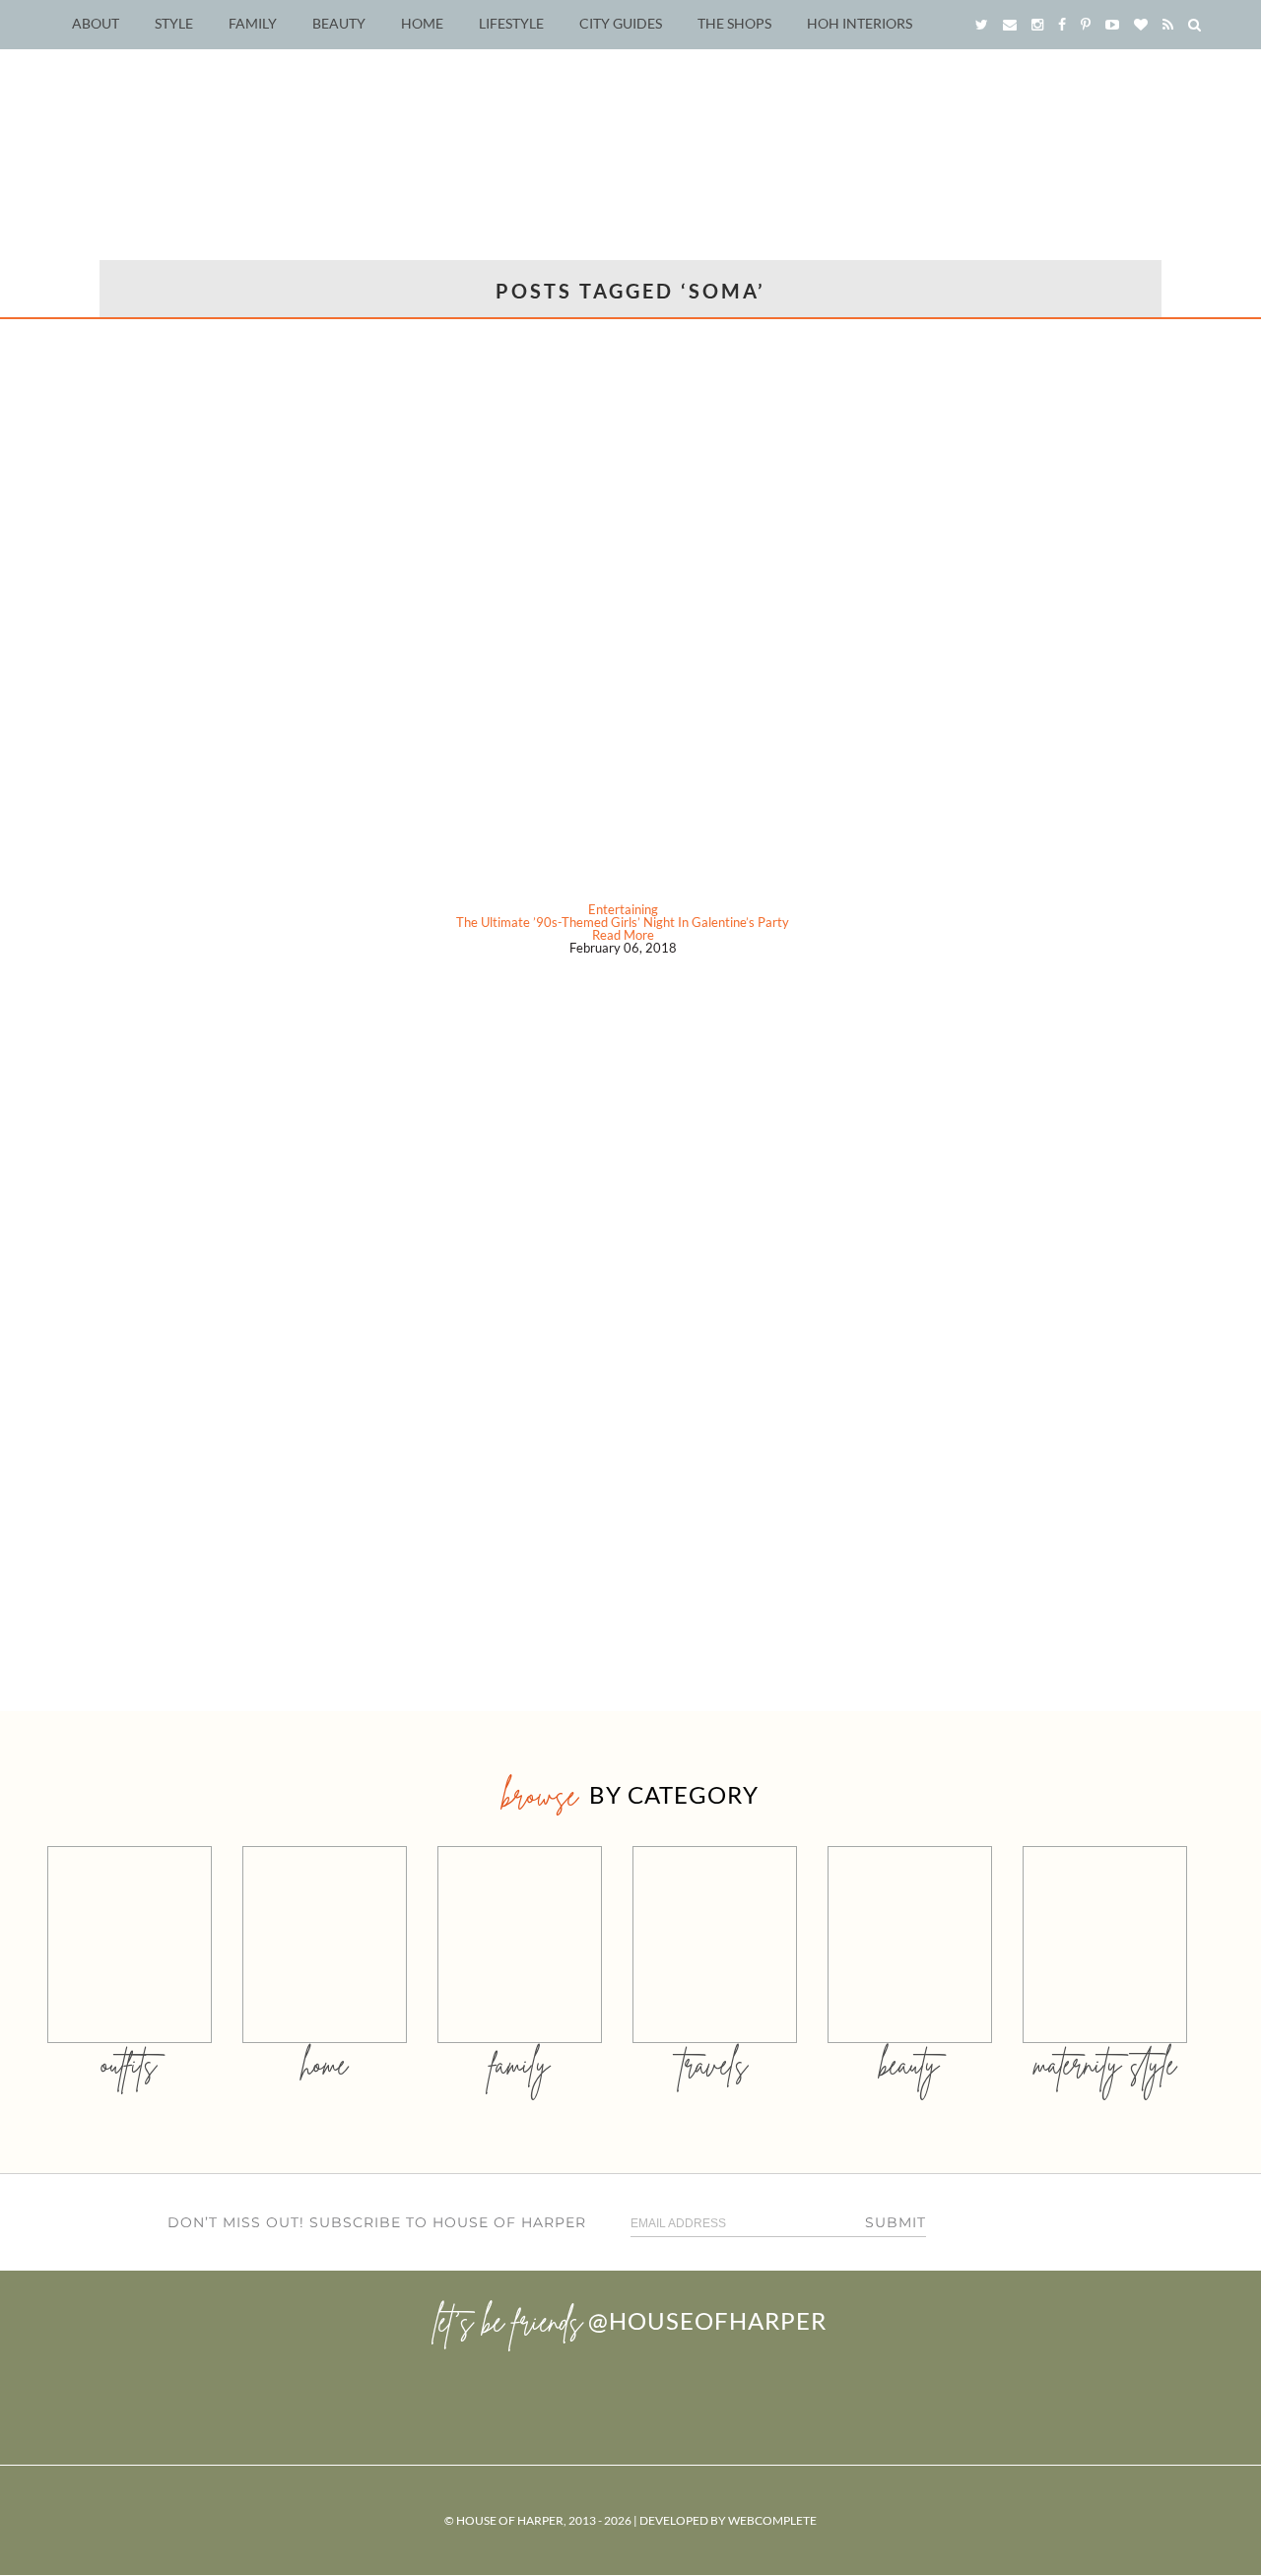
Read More (623, 935)
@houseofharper (707, 2320)
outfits (129, 2064)
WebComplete (772, 2520)
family (520, 2064)
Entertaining (623, 909)
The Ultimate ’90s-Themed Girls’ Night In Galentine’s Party (623, 922)
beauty (909, 2064)
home (325, 2064)
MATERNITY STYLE (1105, 2064)
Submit (896, 2222)
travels (714, 2064)
